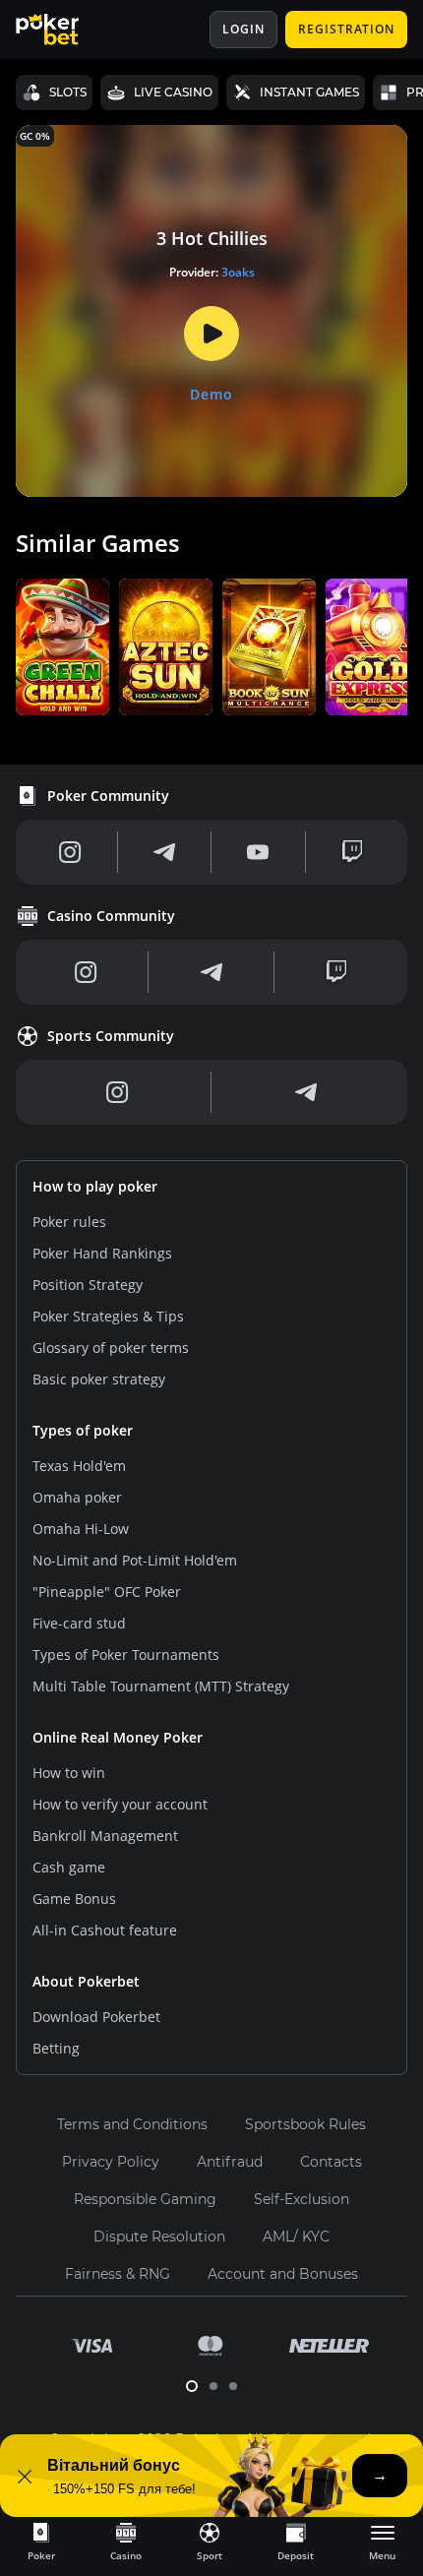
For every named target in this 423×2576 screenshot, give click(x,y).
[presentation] (41, 2541)
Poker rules (69, 1222)
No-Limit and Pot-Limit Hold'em (135, 1560)
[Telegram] (164, 852)
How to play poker (95, 1186)
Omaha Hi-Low (81, 1529)
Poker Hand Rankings (102, 1253)
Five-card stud (79, 1623)
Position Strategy (88, 1285)
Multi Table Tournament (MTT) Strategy (161, 1686)
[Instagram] (70, 852)
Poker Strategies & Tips (108, 1316)
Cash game (69, 1867)
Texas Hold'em (79, 1466)
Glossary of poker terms (111, 1348)
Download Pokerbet (96, 2017)
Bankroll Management (105, 1836)
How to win (69, 1773)
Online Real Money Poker (118, 1737)
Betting (56, 2048)
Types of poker (83, 1430)
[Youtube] (258, 852)
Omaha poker (77, 1497)
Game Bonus (74, 1899)
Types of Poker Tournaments (126, 1655)
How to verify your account (120, 1804)
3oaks (238, 272)
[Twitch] (352, 852)
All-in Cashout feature (105, 1930)
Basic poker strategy (99, 1379)
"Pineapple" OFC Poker (107, 1592)
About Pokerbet (86, 1981)
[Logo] (62, 30)
